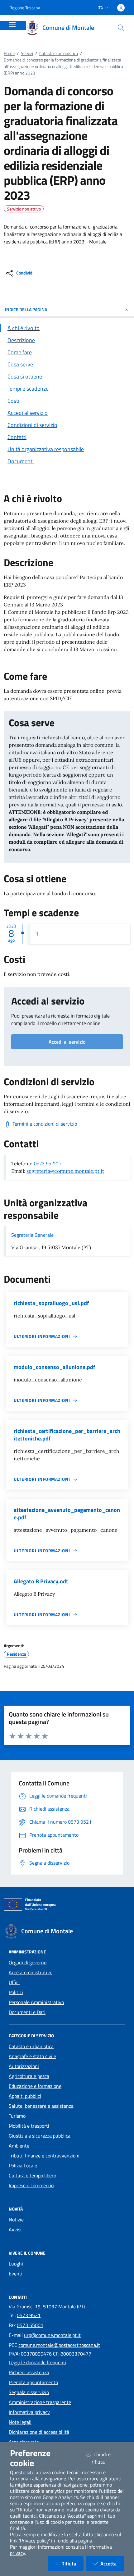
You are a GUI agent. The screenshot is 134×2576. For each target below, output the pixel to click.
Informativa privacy (29, 2412)
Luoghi (16, 2264)
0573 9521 (29, 2315)
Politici (16, 1992)
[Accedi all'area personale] (121, 8)
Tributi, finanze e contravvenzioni (44, 2156)
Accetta (112, 2563)
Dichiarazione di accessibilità (39, 2432)
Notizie (16, 2220)
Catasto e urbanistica (59, 53)
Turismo (17, 2116)
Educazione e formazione (35, 2086)
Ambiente (19, 2146)
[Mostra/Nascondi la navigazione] (12, 25)
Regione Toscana (25, 8)
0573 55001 (30, 2325)
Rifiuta (72, 2563)
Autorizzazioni (24, 2066)
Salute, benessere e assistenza (41, 2106)
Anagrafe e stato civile (32, 2056)
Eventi (16, 2274)
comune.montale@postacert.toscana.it (59, 2345)
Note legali (20, 2422)
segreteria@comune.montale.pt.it (65, 1171)
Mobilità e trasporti (29, 2126)
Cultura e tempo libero (32, 2175)
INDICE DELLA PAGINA (26, 309)
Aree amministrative (31, 1972)
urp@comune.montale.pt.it (52, 2335)
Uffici (14, 1982)
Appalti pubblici (25, 2096)
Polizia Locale (23, 2166)
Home (9, 53)
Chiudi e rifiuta (106, 2458)
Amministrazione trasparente (40, 2402)
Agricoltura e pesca (29, 2076)
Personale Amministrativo (36, 2002)
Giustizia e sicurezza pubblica (40, 2136)
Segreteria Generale (32, 1235)
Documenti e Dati (27, 2012)
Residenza (17, 1654)
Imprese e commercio (31, 2185)
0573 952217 (47, 1163)
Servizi (27, 53)
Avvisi (15, 2229)
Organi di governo (28, 1962)
